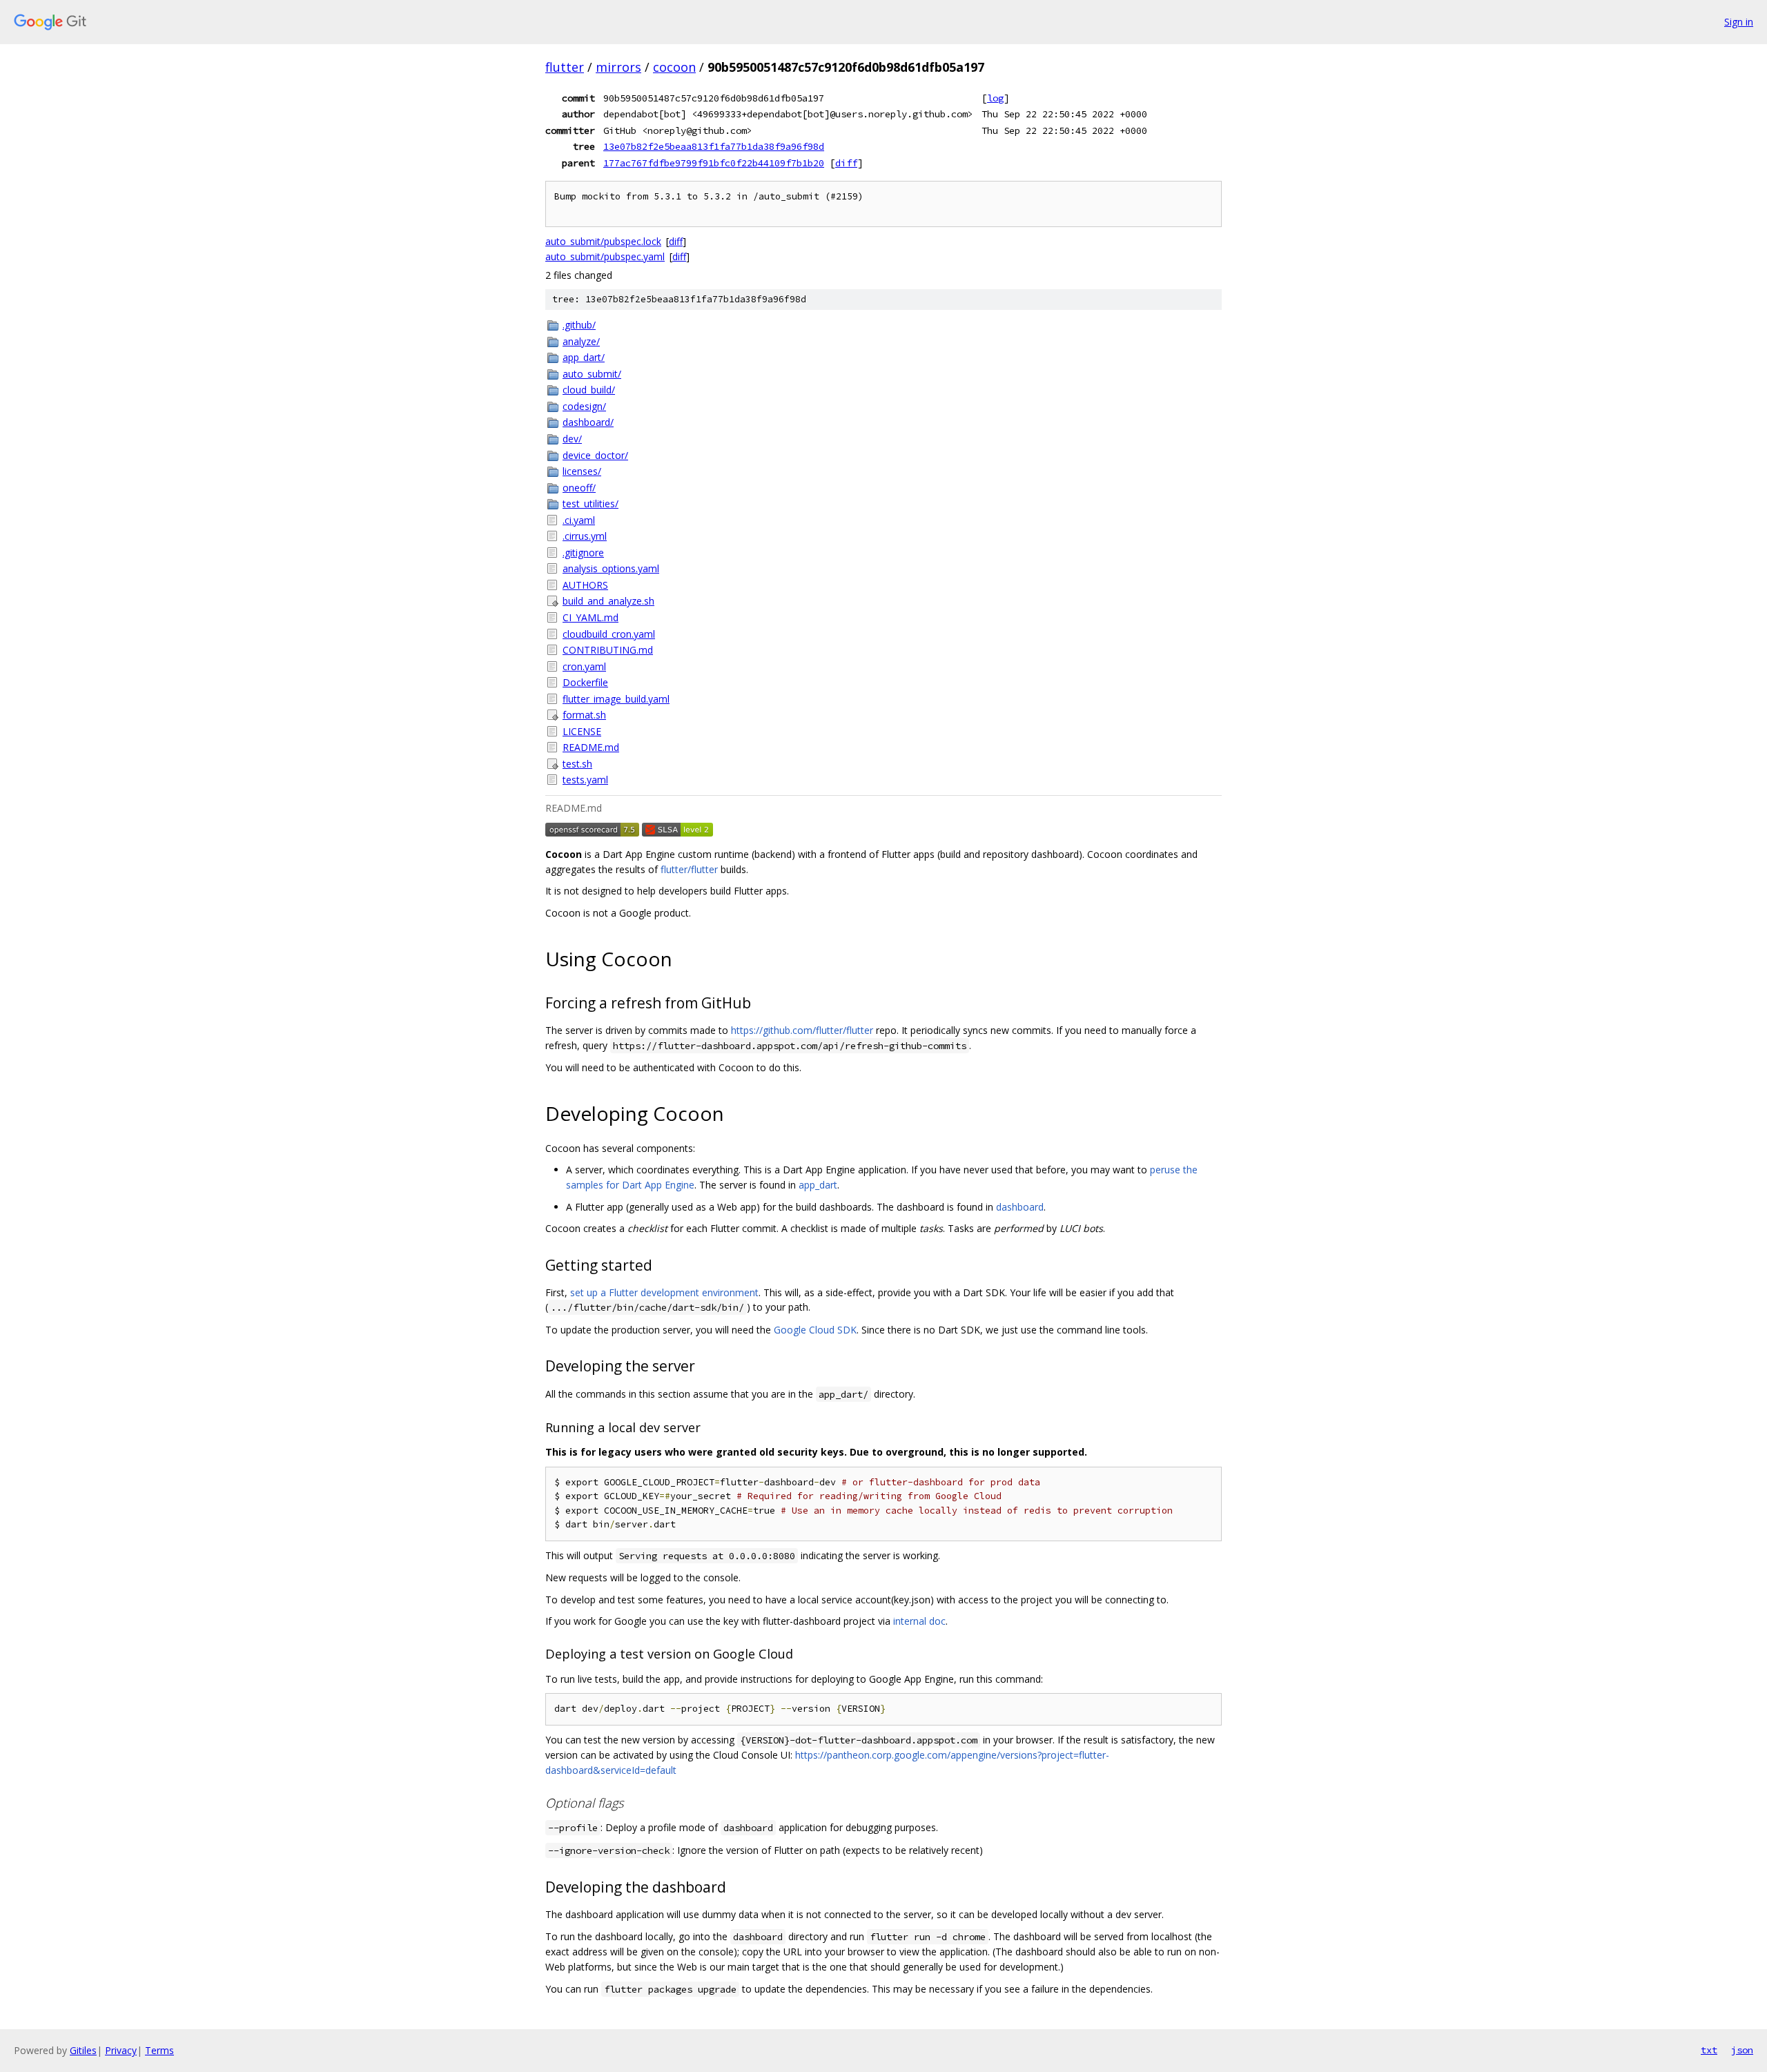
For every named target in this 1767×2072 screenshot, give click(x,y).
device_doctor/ (595, 455)
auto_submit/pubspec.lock (603, 241)
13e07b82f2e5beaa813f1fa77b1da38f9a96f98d (714, 146)
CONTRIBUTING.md (608, 650)
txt (1709, 2050)
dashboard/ (588, 422)
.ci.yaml (579, 520)
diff (846, 163)
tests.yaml (585, 780)
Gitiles (83, 2050)
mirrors (618, 67)
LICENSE (582, 731)
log (995, 98)
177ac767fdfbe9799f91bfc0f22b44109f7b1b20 (714, 163)
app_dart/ (584, 357)
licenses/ (582, 471)
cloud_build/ (589, 390)
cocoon (674, 67)
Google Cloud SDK (815, 1330)
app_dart (818, 1185)
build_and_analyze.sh (608, 601)
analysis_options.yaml (611, 568)
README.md (591, 747)
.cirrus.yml (585, 536)
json (1742, 2050)
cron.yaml (584, 666)
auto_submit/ (592, 374)
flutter (565, 67)
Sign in (1739, 22)
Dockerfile (585, 682)
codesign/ (584, 406)
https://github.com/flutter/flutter (802, 1030)
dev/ (572, 439)
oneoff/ (579, 488)
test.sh (577, 764)
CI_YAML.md (590, 617)
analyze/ (581, 341)
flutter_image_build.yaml (616, 699)
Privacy (121, 2050)
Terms (159, 2050)
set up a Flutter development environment (664, 1292)
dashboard (1020, 1207)
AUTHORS (585, 585)
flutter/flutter (689, 869)
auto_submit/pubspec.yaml (605, 256)
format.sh (584, 715)
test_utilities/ (590, 504)
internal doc (919, 1621)
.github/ (579, 325)
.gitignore (583, 553)
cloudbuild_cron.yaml (609, 634)
